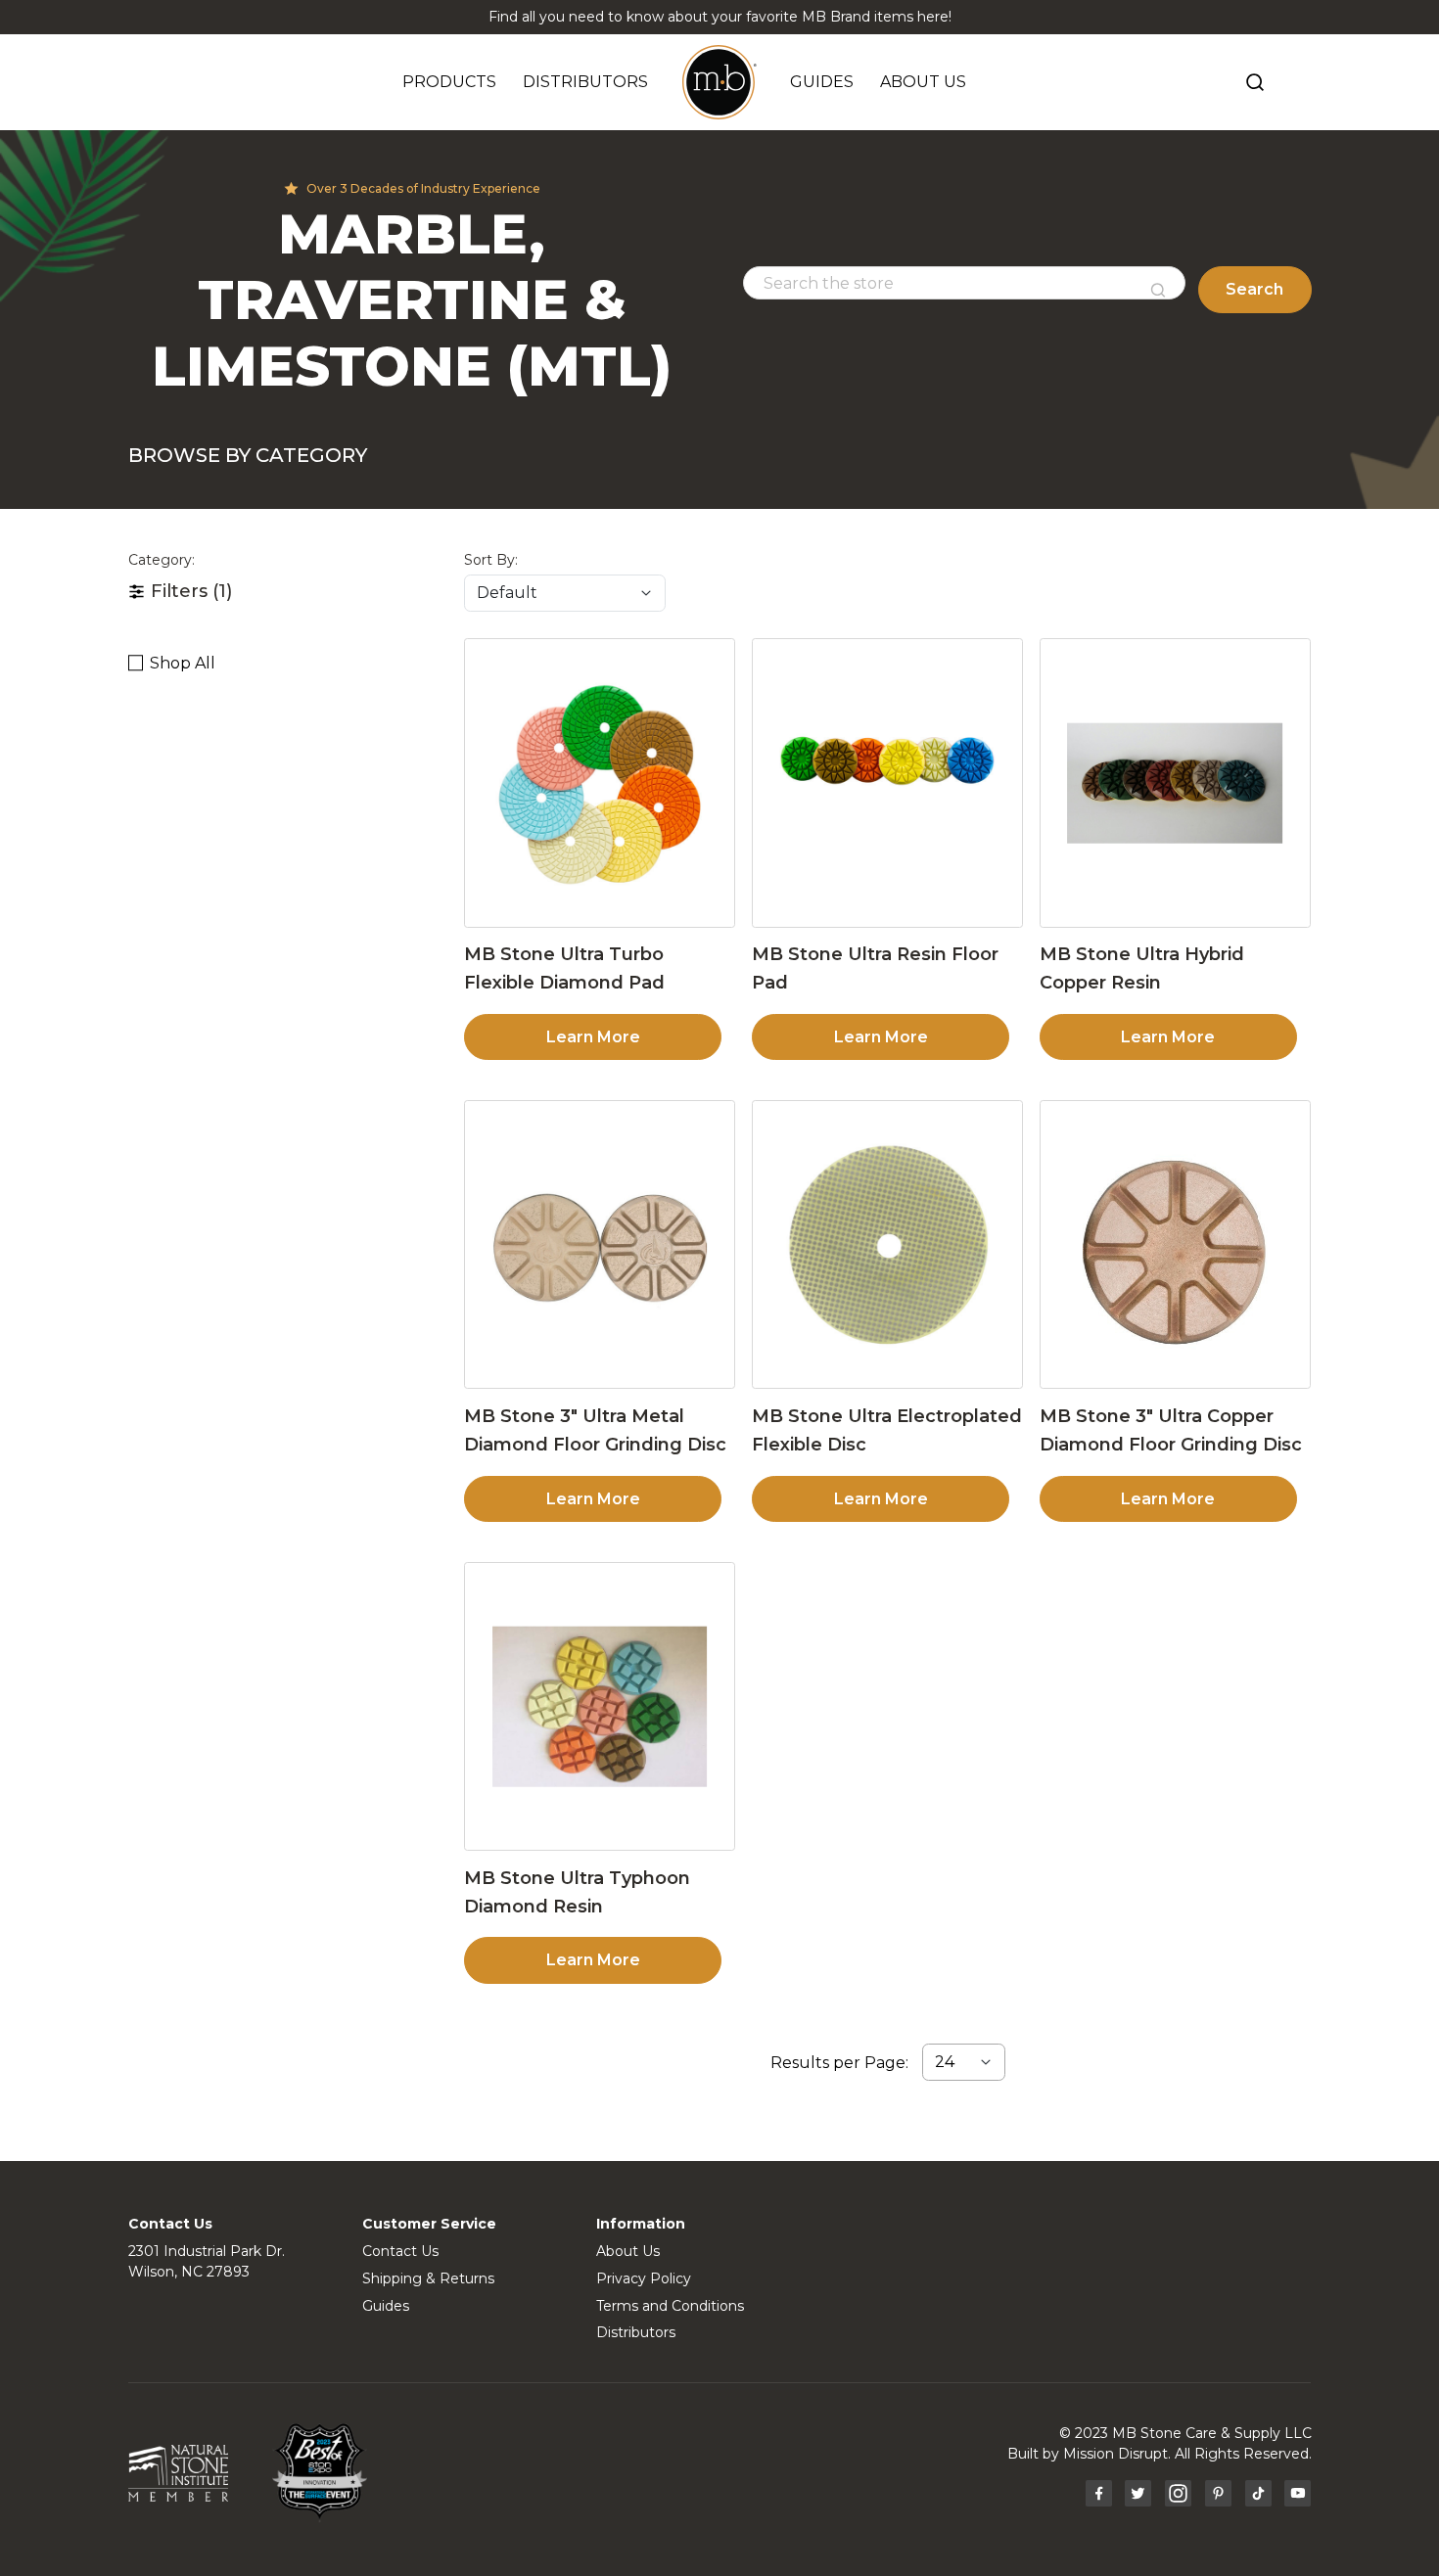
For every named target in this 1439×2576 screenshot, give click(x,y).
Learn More (593, 1037)
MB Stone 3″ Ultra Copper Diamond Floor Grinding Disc (1171, 1430)
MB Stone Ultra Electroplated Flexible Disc (887, 1430)
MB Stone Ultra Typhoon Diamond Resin (577, 1892)
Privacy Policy (644, 2278)
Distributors (636, 2332)
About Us (628, 2251)
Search (1254, 289)
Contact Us (400, 2251)
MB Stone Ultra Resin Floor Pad (875, 968)
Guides (386, 2306)
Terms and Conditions (670, 2306)
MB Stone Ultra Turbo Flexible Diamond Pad (564, 968)
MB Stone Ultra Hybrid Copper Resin (1142, 968)
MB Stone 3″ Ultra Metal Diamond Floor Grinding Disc (595, 1430)
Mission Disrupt (1115, 2454)
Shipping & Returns (428, 2278)
